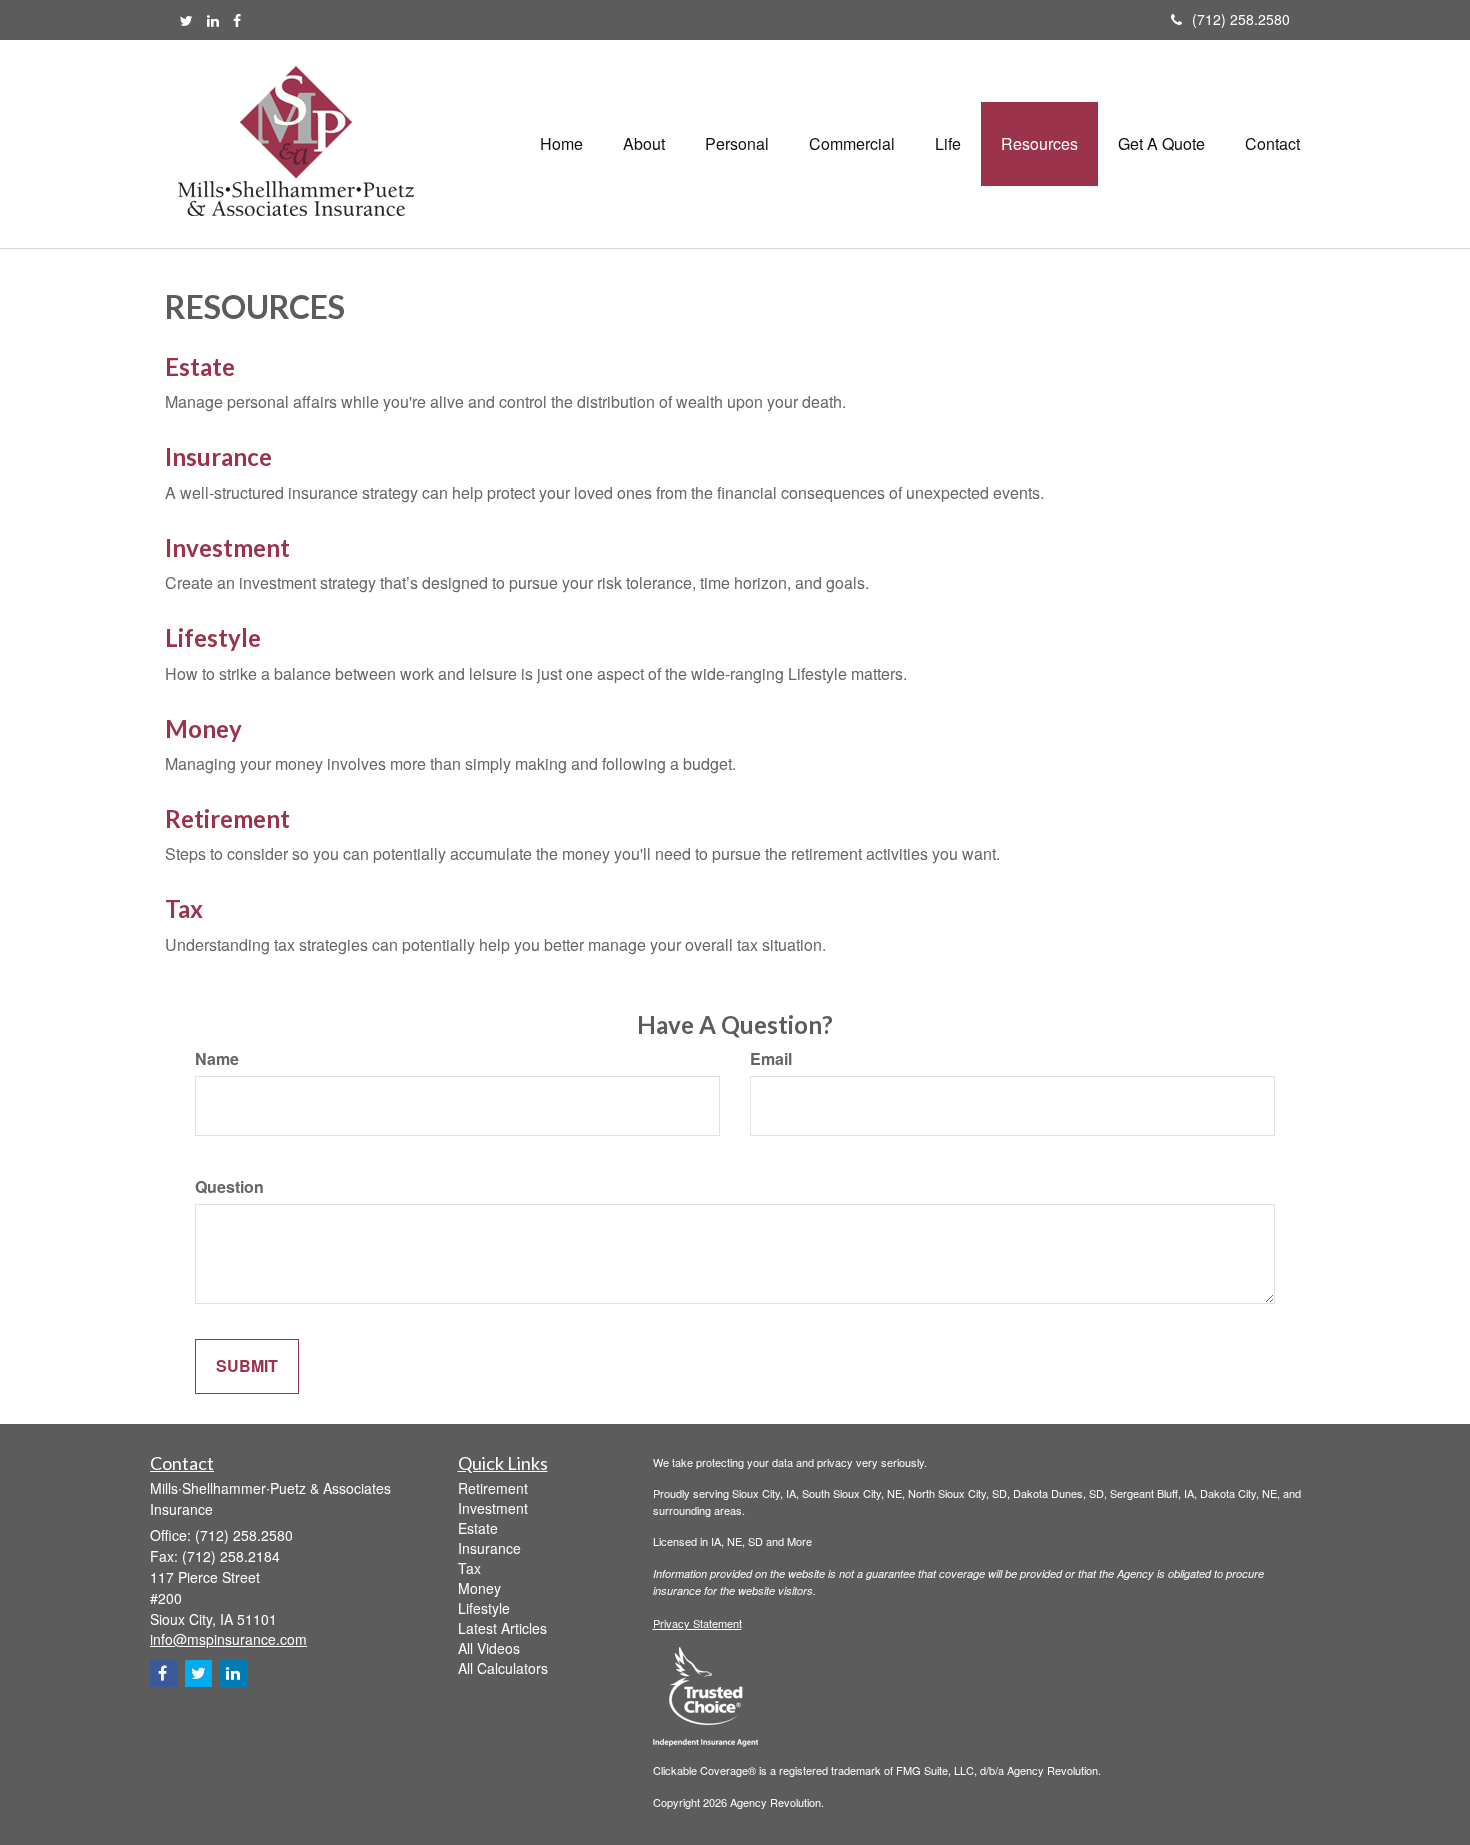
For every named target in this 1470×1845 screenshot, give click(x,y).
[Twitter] (186, 20)
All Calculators (503, 1668)
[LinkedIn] (213, 20)
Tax (184, 908)
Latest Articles (502, 1628)
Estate (200, 366)
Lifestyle (213, 637)
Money (203, 728)
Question (229, 1187)
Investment (227, 547)
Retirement (227, 818)
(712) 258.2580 (1241, 19)
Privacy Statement (697, 1623)
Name (217, 1059)
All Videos (489, 1648)
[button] (644, 144)
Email (771, 1059)
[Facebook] (237, 20)
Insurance (218, 456)
